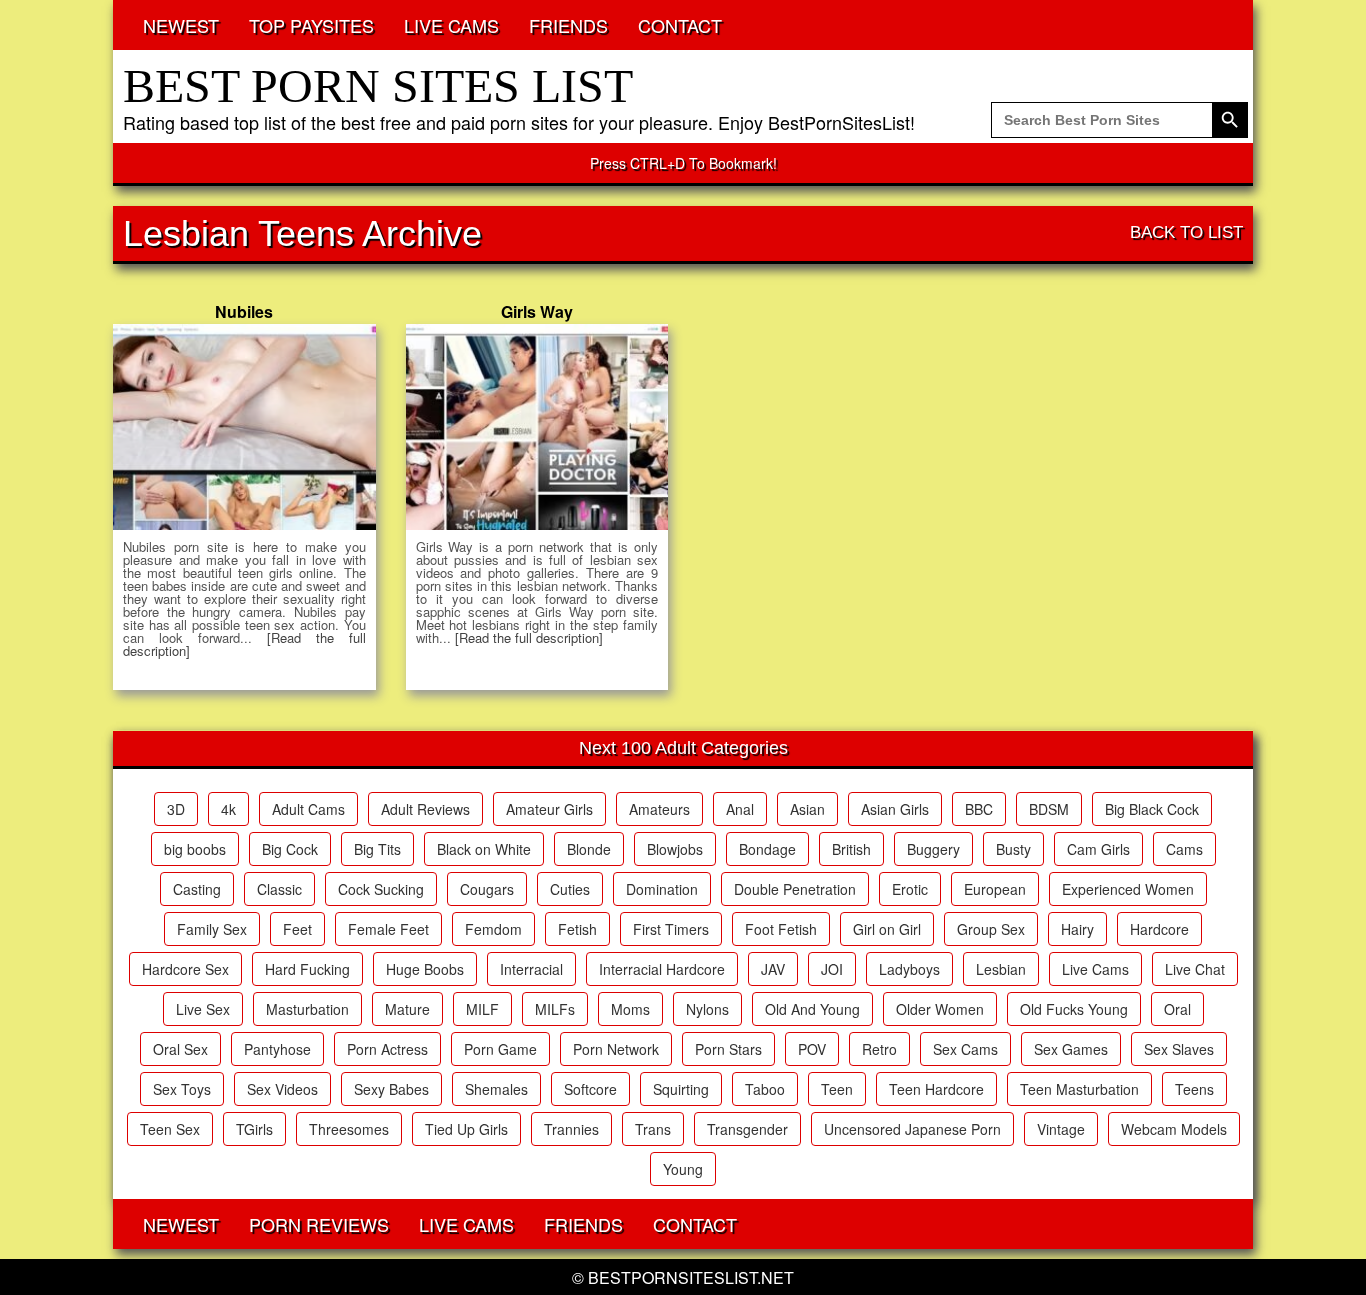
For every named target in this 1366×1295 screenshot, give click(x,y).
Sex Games (1071, 1049)
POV (812, 1049)
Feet (297, 929)
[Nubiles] (244, 427)
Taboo (765, 1089)
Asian (807, 809)
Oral (1177, 1009)
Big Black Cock (1152, 809)
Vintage (1061, 1129)
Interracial (531, 969)
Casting (197, 889)
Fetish (577, 929)
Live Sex (203, 1009)
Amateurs (659, 809)
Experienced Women (1128, 889)
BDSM (1049, 809)
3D (176, 809)
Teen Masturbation (1079, 1089)
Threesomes (349, 1129)
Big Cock (290, 849)
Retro (879, 1049)
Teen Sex (170, 1129)
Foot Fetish (781, 929)
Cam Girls (1098, 849)
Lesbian (1001, 969)
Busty (1013, 849)
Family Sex (212, 929)
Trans (653, 1129)
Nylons (707, 1009)
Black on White (484, 849)
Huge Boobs (425, 969)
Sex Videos (282, 1089)
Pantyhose (277, 1049)
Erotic (910, 889)
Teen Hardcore (936, 1089)
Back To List (1186, 232)
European (995, 889)
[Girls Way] (537, 427)
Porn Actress (387, 1049)
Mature (407, 1009)
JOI (832, 969)
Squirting (681, 1089)
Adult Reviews (425, 809)
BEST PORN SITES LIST (378, 85)
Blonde (589, 849)
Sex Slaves (1179, 1049)
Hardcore (1159, 929)
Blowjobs (675, 849)
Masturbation (307, 1009)
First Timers (671, 929)
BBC (979, 809)
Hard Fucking (307, 969)
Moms (630, 1009)
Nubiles (244, 311)
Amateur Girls (549, 809)
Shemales (496, 1089)
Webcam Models (1174, 1129)
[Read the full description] (529, 637)
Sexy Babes (391, 1089)
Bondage (767, 849)
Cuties (570, 889)
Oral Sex (180, 1049)
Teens (1194, 1089)
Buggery (933, 849)
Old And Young (812, 1009)
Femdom (493, 929)
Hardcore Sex (185, 969)
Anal (740, 809)
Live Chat (1195, 969)
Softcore (590, 1089)
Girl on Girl (887, 929)
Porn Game (500, 1049)
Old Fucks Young (1074, 1009)
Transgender (747, 1129)
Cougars (487, 889)
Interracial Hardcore (662, 969)
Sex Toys (182, 1089)
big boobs (195, 849)
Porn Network (616, 1049)
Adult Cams (308, 809)
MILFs (555, 1009)
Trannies (571, 1129)
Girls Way (537, 311)
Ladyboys (909, 969)
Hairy (1077, 929)
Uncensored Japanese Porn (912, 1129)
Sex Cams (965, 1049)
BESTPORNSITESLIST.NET (691, 1277)
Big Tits (377, 849)
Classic (279, 889)
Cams (1184, 849)
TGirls (254, 1129)
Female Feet (388, 929)
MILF (482, 1009)
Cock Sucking (381, 889)
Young (683, 1169)
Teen (837, 1089)
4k (228, 809)
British (851, 849)
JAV (773, 969)
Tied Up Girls (466, 1129)
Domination (662, 889)
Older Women (940, 1009)
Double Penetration (795, 889)
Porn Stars (728, 1049)
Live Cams (1095, 969)
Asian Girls (895, 809)
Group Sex (991, 929)
